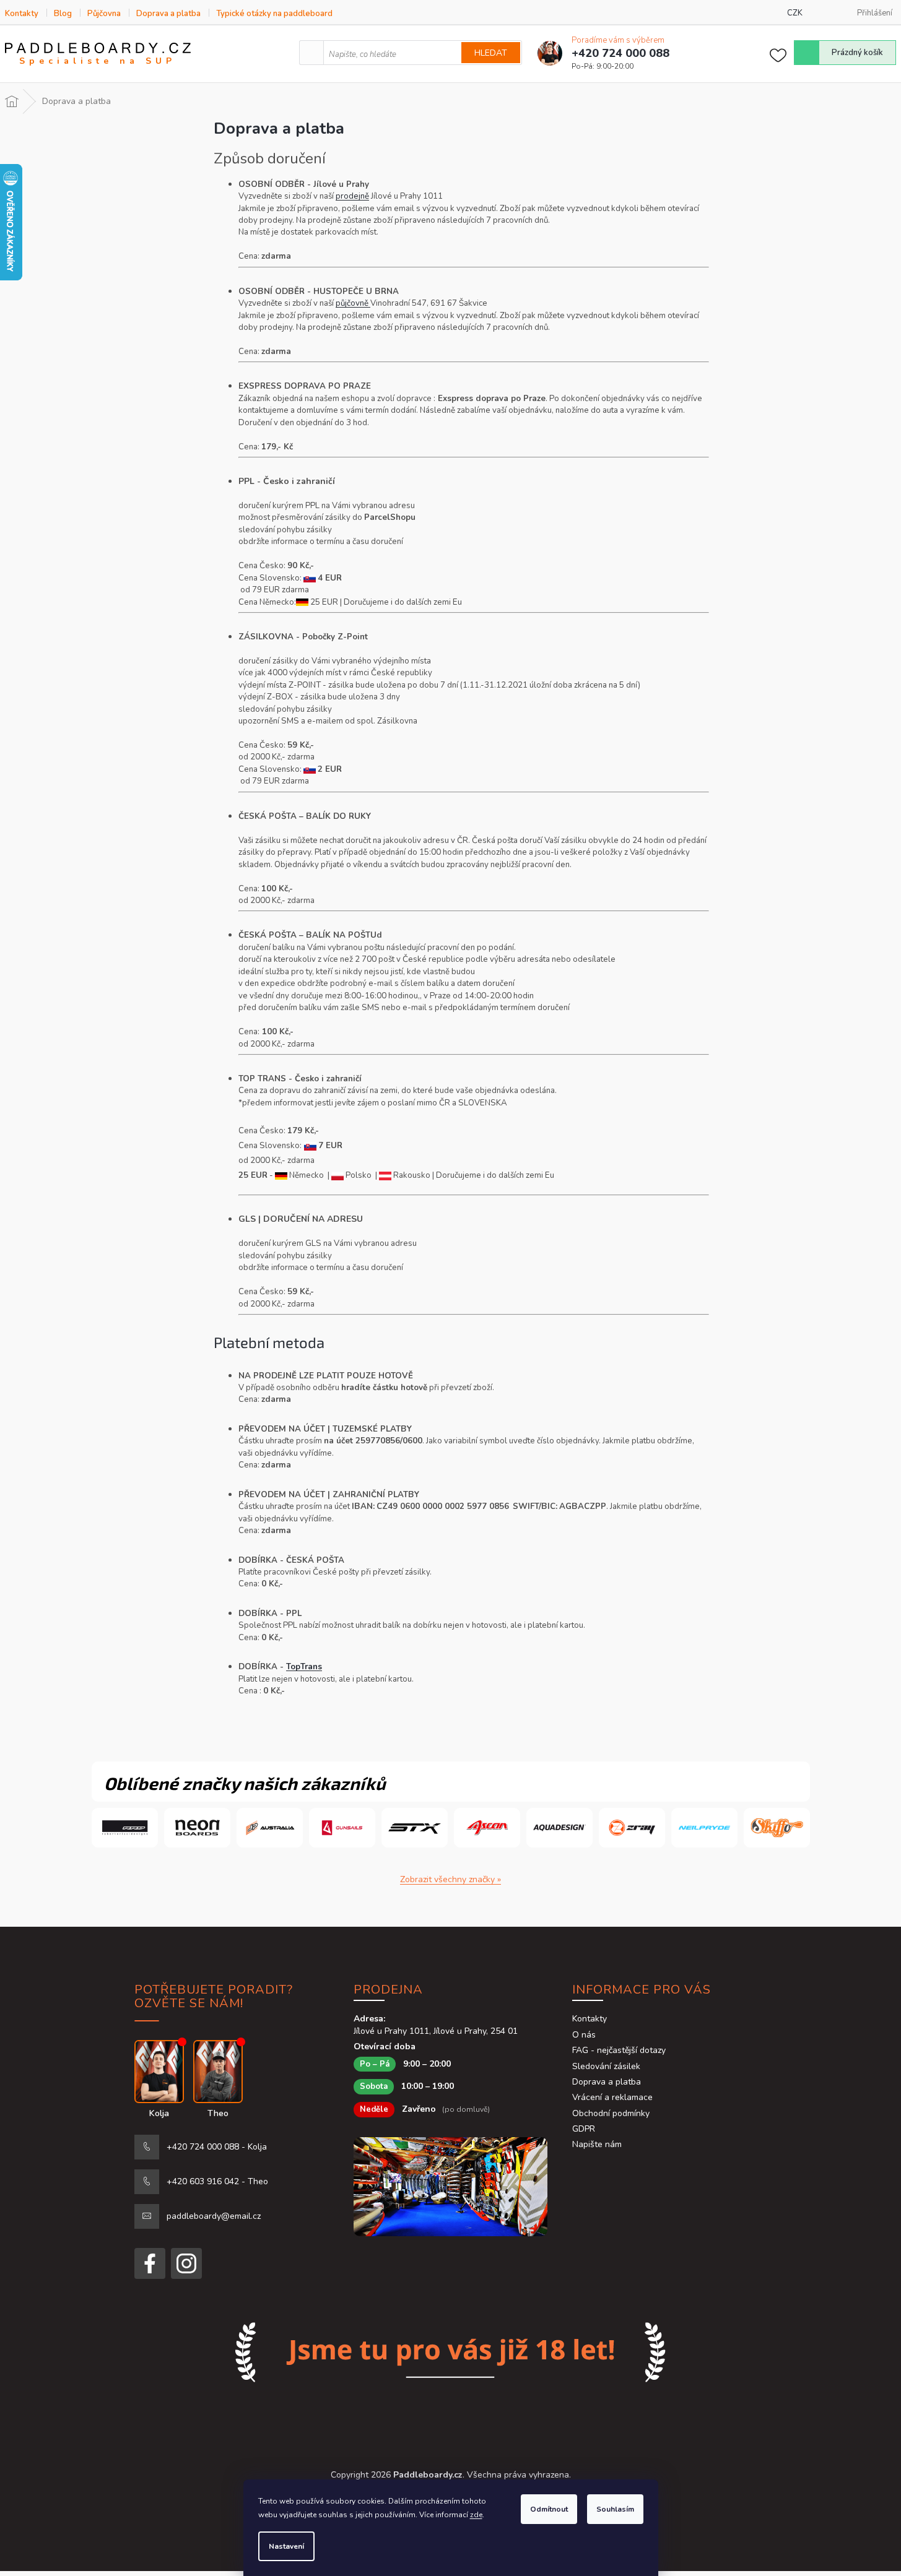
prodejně (352, 196)
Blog (63, 14)
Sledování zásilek (606, 2066)
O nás (584, 2035)
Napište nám (597, 2144)
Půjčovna (104, 14)
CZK (795, 13)
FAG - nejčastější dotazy (619, 2050)
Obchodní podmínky (611, 2113)
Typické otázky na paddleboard (274, 14)
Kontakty (22, 14)
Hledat (491, 53)
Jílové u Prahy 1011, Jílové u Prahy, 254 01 (436, 2031)
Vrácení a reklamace (612, 2097)
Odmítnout (549, 2509)
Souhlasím (615, 2509)
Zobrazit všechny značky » (450, 1879)
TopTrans (304, 1667)
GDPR (584, 2129)
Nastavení (286, 2546)
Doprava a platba (168, 14)
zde (476, 2515)
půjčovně (353, 303)
